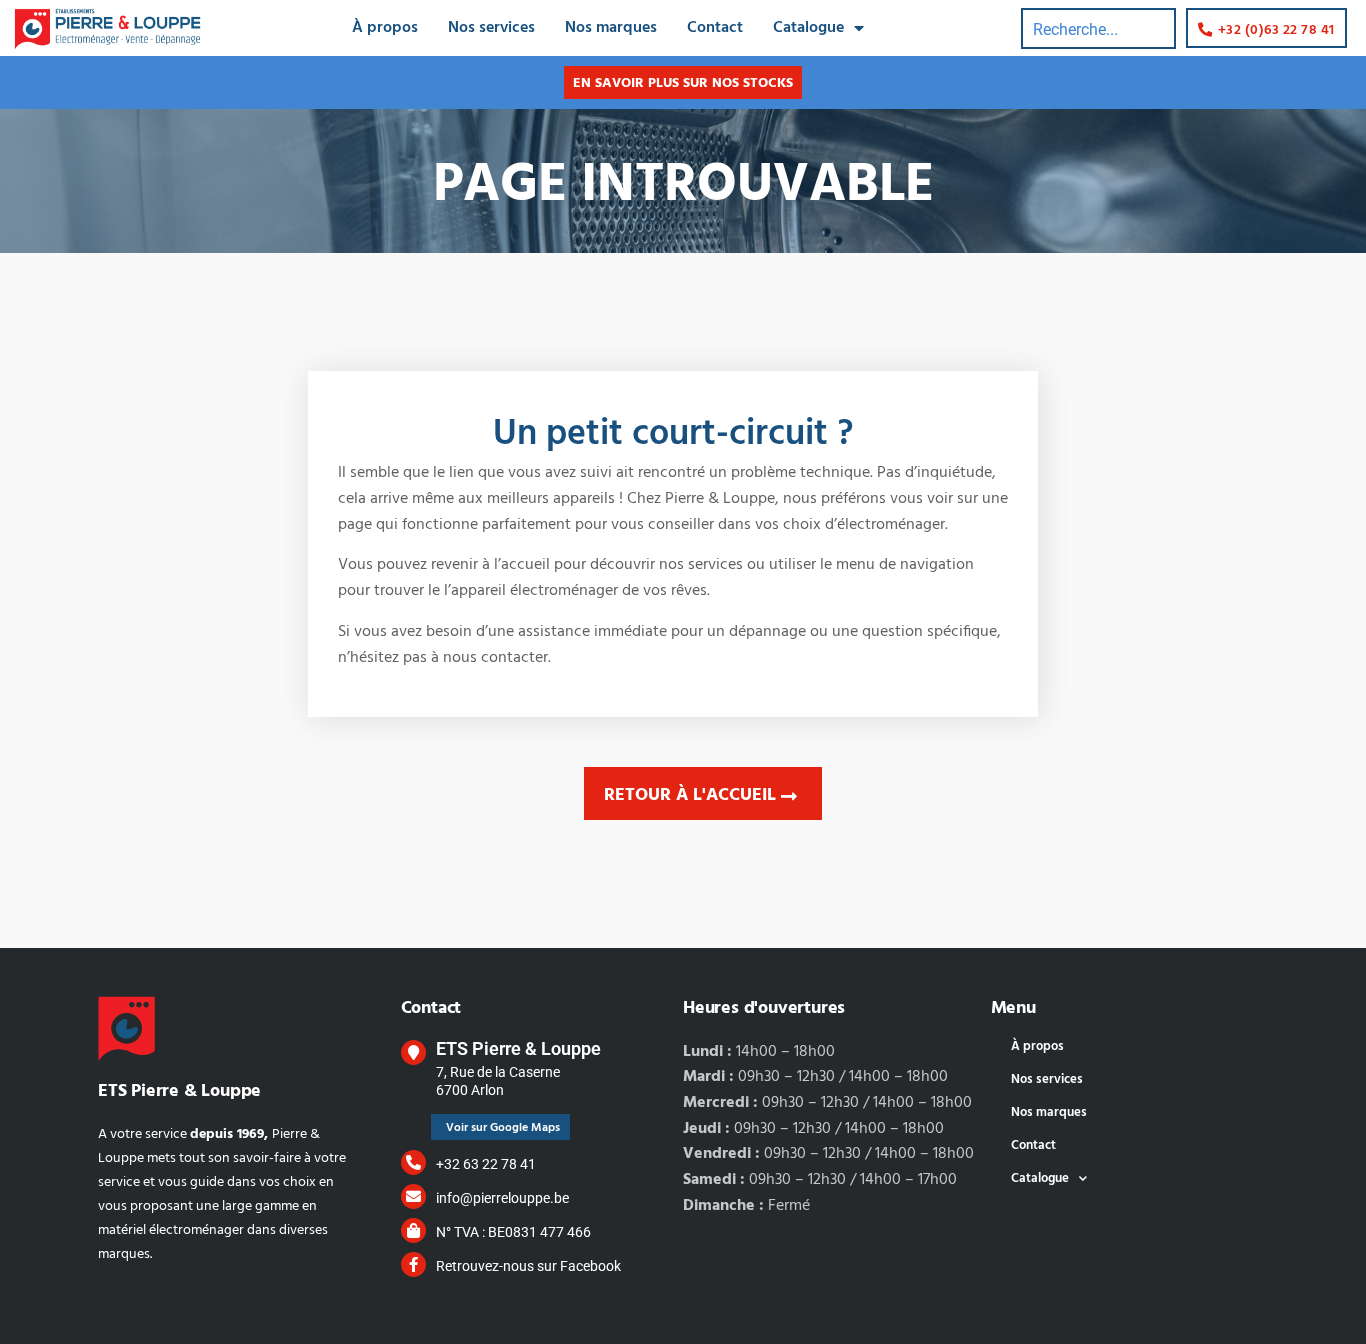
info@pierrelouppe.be (502, 1198)
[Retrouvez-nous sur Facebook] (413, 1264)
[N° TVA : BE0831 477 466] (413, 1230)
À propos (385, 28)
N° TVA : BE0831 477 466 (513, 1232)
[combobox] (1098, 28)
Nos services (491, 28)
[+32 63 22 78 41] (413, 1162)
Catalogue (808, 28)
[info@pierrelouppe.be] (413, 1196)
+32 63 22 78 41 (486, 1164)
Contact (715, 28)
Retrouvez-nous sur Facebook (528, 1266)
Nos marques (611, 28)
